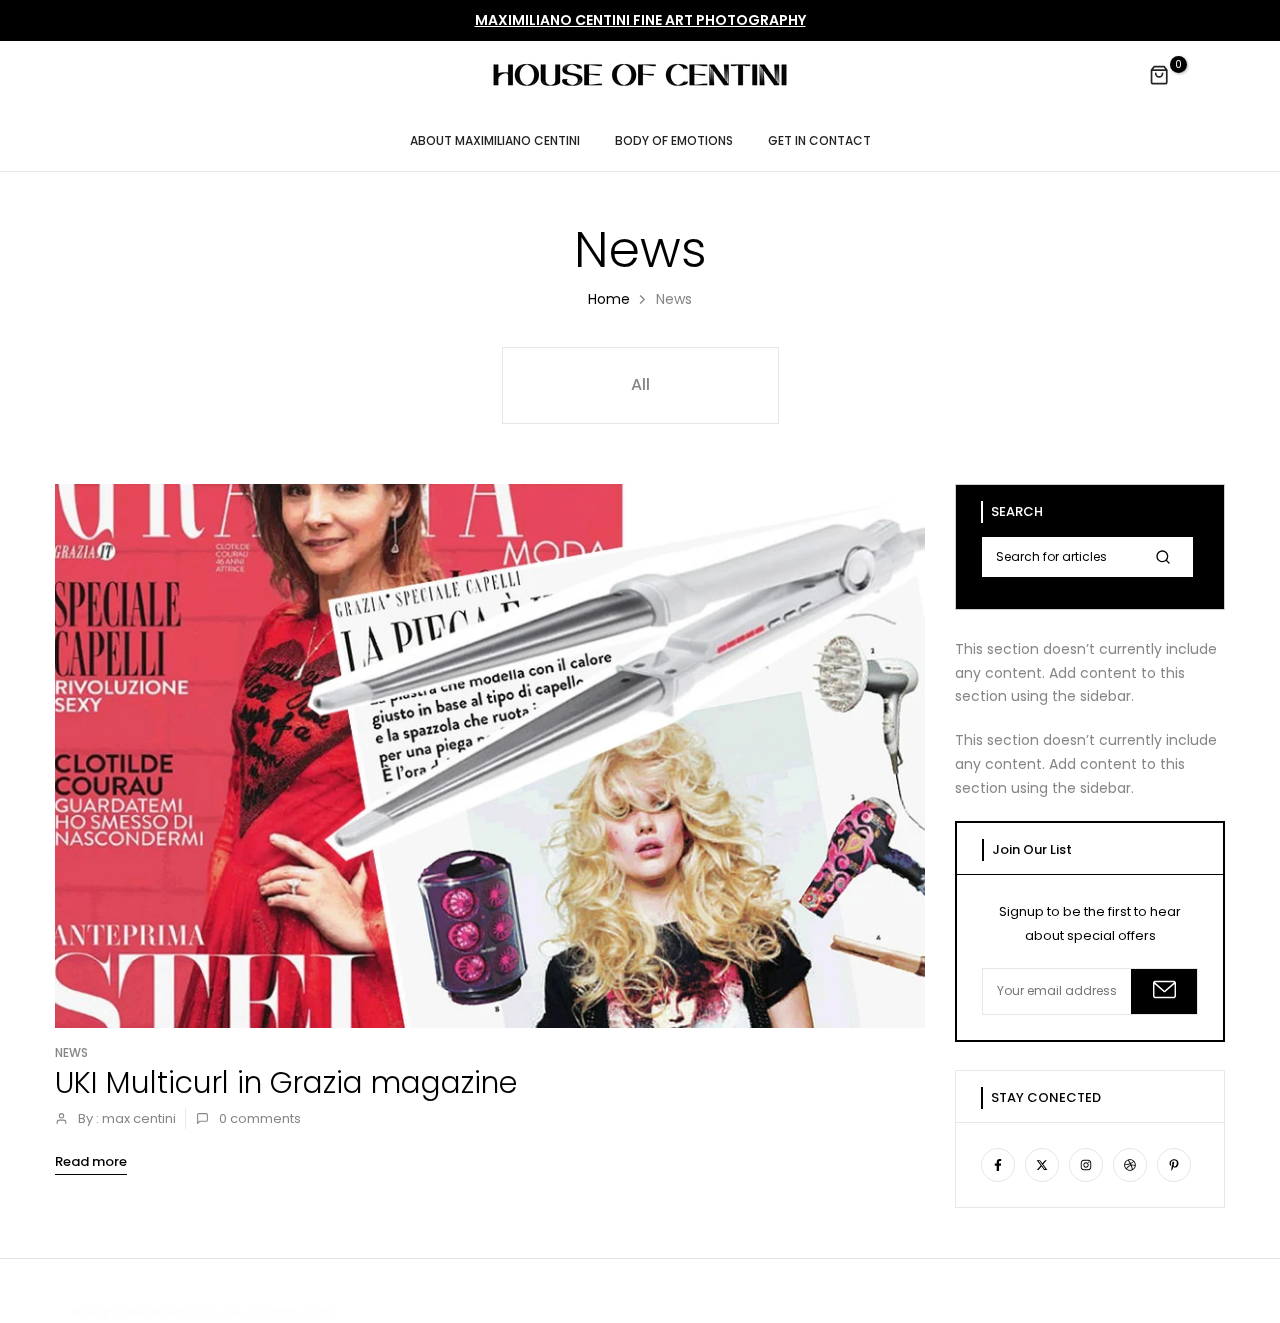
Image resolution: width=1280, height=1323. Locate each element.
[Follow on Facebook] (998, 1165)
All (640, 384)
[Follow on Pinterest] (1174, 1165)
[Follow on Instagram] (1086, 1165)
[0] (1160, 76)
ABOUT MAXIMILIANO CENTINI (495, 140)
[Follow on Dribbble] (1130, 1165)
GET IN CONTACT (819, 140)
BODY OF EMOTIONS (674, 140)
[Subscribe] (1164, 991)
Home (609, 299)
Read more (91, 1161)
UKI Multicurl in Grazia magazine (286, 1082)
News (71, 1052)
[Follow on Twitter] (1042, 1165)
